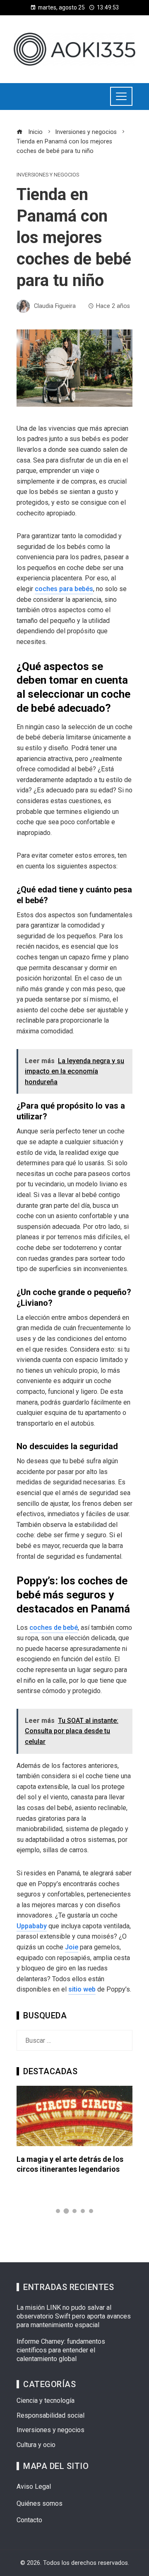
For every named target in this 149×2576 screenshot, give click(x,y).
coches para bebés (64, 589)
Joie (72, 1947)
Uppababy (32, 1926)
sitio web (82, 1989)
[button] (58, 2211)
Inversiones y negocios (48, 175)
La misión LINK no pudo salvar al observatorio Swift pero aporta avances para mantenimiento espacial (74, 2316)
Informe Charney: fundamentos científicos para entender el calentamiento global (61, 2350)
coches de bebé (54, 1628)
